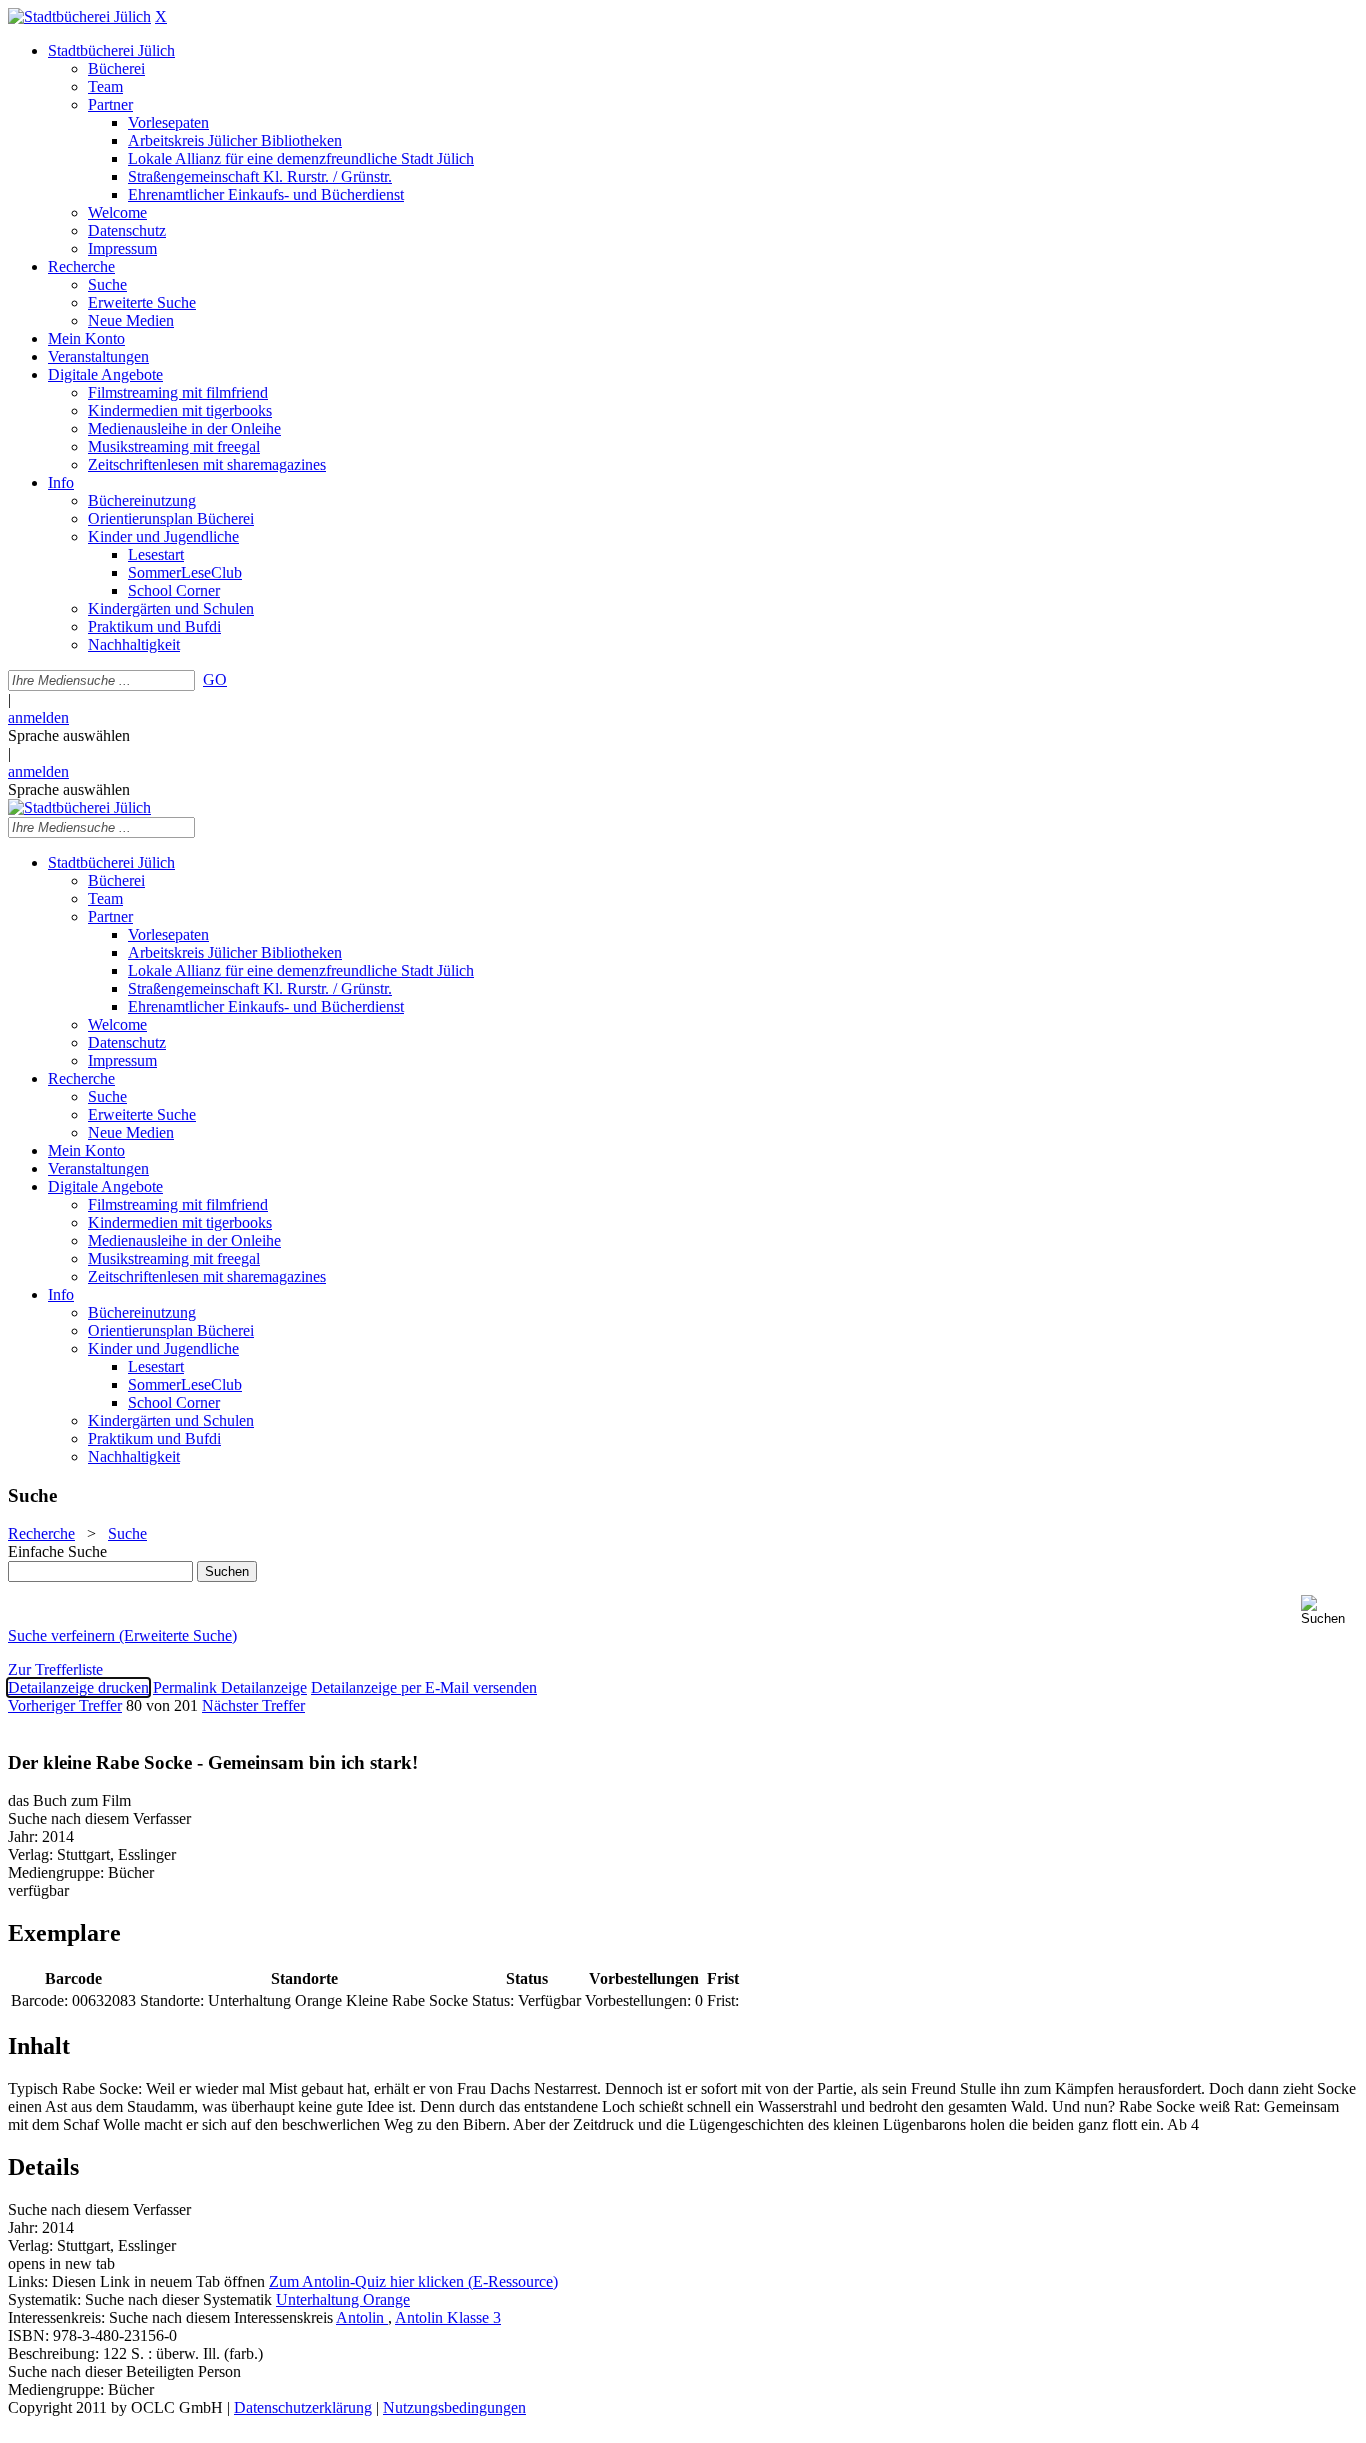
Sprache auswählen (69, 735)
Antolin (362, 2317)
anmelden (38, 717)
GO (215, 679)
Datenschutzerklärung (303, 2407)
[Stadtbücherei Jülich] (79, 16)
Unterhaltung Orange (343, 2299)
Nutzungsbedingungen (454, 2407)
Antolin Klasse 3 (448, 2317)
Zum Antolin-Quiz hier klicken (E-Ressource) (413, 2281)
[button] (1329, 1610)
